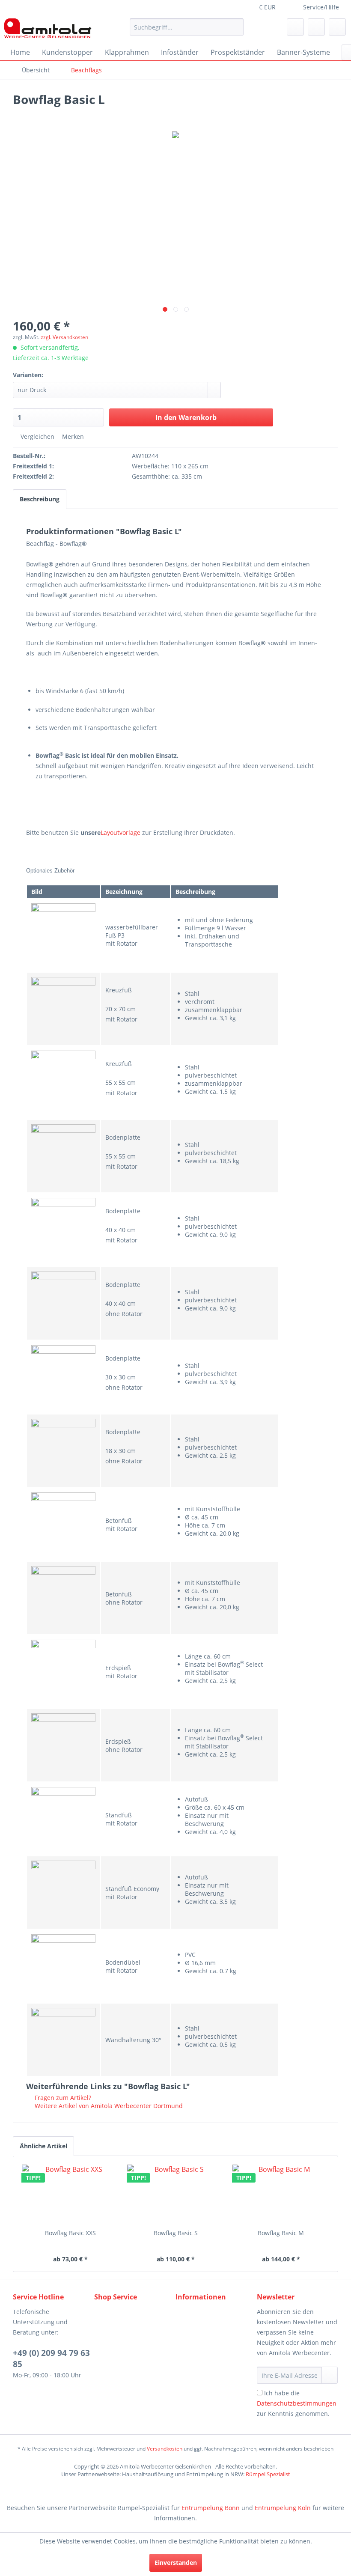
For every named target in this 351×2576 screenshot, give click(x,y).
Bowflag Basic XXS (70, 2233)
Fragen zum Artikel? (62, 2098)
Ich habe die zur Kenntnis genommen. (297, 2403)
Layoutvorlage (121, 832)
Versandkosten (165, 2449)
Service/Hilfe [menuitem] (321, 7)
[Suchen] (236, 27)
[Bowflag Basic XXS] (70, 2195)
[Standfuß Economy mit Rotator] (63, 1893)
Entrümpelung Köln (283, 2508)
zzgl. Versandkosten (64, 337)
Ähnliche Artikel (43, 2146)
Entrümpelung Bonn (211, 2508)
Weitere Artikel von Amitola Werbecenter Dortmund (108, 2106)
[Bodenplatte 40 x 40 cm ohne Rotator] (63, 1304)
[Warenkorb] (337, 27)
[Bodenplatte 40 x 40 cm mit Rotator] (63, 1230)
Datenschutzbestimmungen (297, 2403)
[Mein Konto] (316, 27)
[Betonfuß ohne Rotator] (63, 1598)
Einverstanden (176, 2563)
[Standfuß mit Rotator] (63, 1819)
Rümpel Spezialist (268, 2474)
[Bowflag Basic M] (281, 2195)
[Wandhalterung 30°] (63, 2040)
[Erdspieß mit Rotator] (63, 1672)
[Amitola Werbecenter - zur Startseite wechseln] (48, 29)
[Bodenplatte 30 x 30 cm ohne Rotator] (63, 1377)
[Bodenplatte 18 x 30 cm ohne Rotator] (63, 1451)
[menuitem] (187, 27)
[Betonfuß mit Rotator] (63, 1525)
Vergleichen (37, 436)
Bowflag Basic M (281, 2233)
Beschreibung (40, 499)
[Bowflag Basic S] (175, 2195)
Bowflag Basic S (176, 2233)
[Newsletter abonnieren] (330, 2375)
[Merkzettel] (295, 27)
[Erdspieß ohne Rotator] (63, 1745)
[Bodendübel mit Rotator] (63, 1966)
